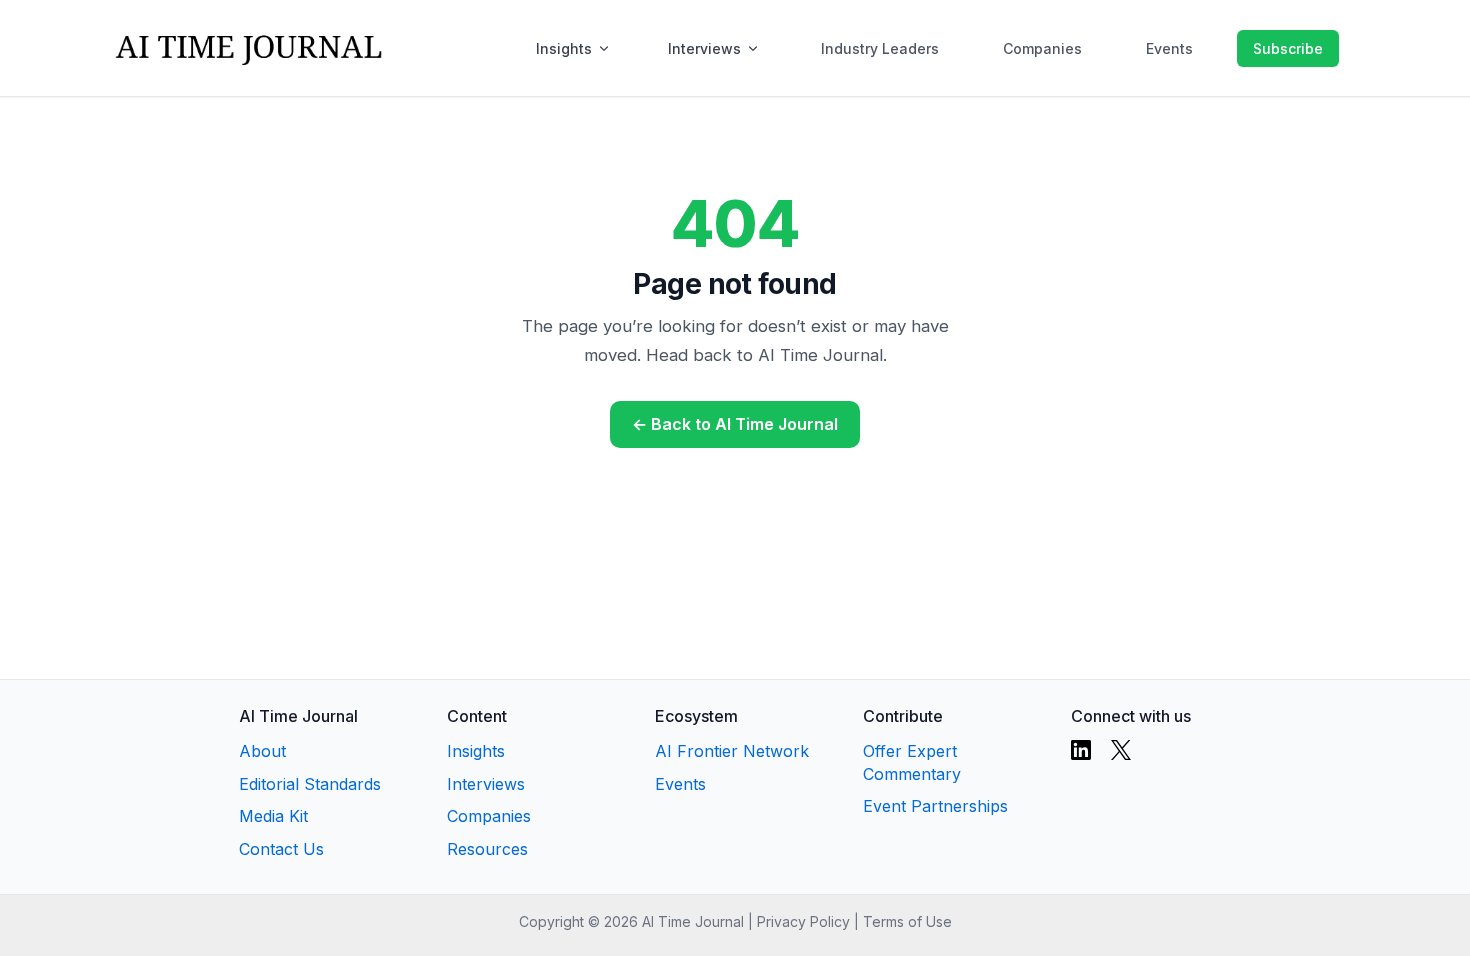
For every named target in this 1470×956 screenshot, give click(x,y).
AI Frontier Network (732, 751)
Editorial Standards (310, 784)
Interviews (704, 48)
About (262, 751)
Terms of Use (907, 921)
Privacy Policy (803, 921)
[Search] (1217, 48)
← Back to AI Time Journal (735, 424)
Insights (564, 48)
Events (1169, 48)
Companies (1042, 48)
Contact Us (281, 849)
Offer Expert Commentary (912, 762)
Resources (487, 849)
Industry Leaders (880, 48)
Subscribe (1288, 48)
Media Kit (273, 816)
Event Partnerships (935, 806)
